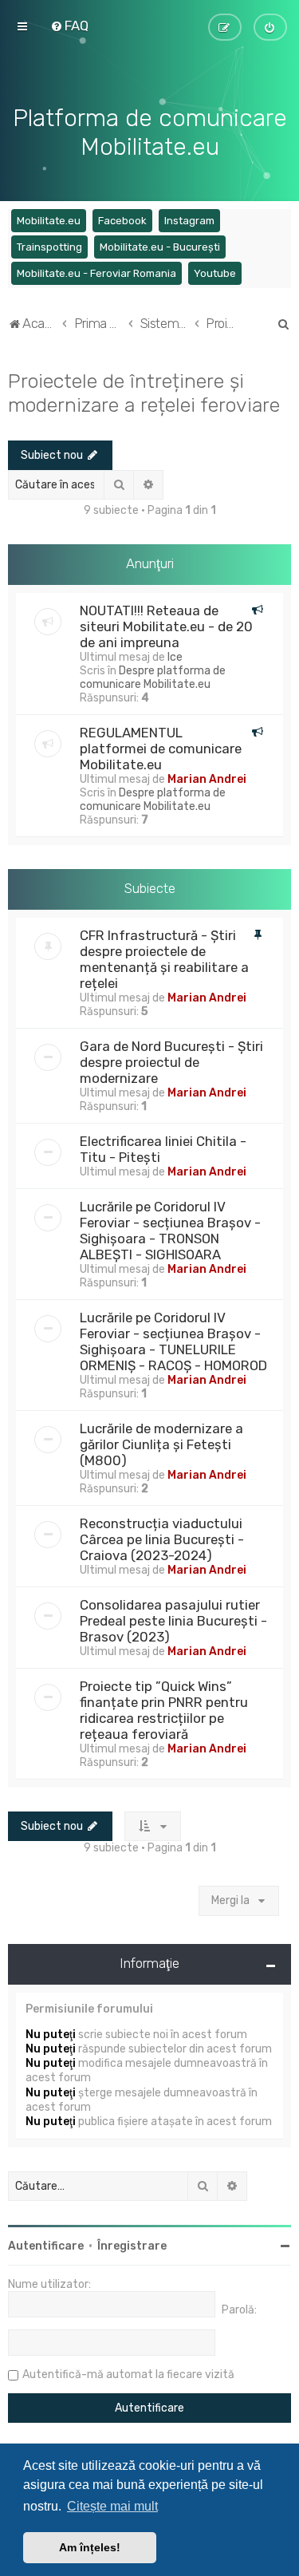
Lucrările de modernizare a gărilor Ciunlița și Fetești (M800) (161, 1444)
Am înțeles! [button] (90, 2547)
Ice (175, 657)
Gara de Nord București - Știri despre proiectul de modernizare (171, 1062)
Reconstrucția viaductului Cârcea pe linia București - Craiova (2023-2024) (162, 1539)
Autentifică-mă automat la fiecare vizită (128, 2375)
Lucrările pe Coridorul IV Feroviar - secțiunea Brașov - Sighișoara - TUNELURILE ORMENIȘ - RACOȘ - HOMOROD (173, 1341)
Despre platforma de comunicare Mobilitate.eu (153, 678)
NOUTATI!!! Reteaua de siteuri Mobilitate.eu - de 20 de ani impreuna (166, 626)
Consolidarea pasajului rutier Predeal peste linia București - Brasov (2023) (173, 1621)
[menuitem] (69, 26)
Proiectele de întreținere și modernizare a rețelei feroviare (144, 393)
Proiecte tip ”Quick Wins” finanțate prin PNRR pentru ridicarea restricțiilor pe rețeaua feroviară (164, 1710)
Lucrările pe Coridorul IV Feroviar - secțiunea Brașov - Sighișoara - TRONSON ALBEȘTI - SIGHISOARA (170, 1231)
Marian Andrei (207, 779)
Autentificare (46, 2246)
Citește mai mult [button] (112, 2506)
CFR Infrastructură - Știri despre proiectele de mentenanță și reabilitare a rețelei (164, 959)
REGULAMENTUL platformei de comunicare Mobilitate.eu (161, 749)
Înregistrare (132, 2246)
